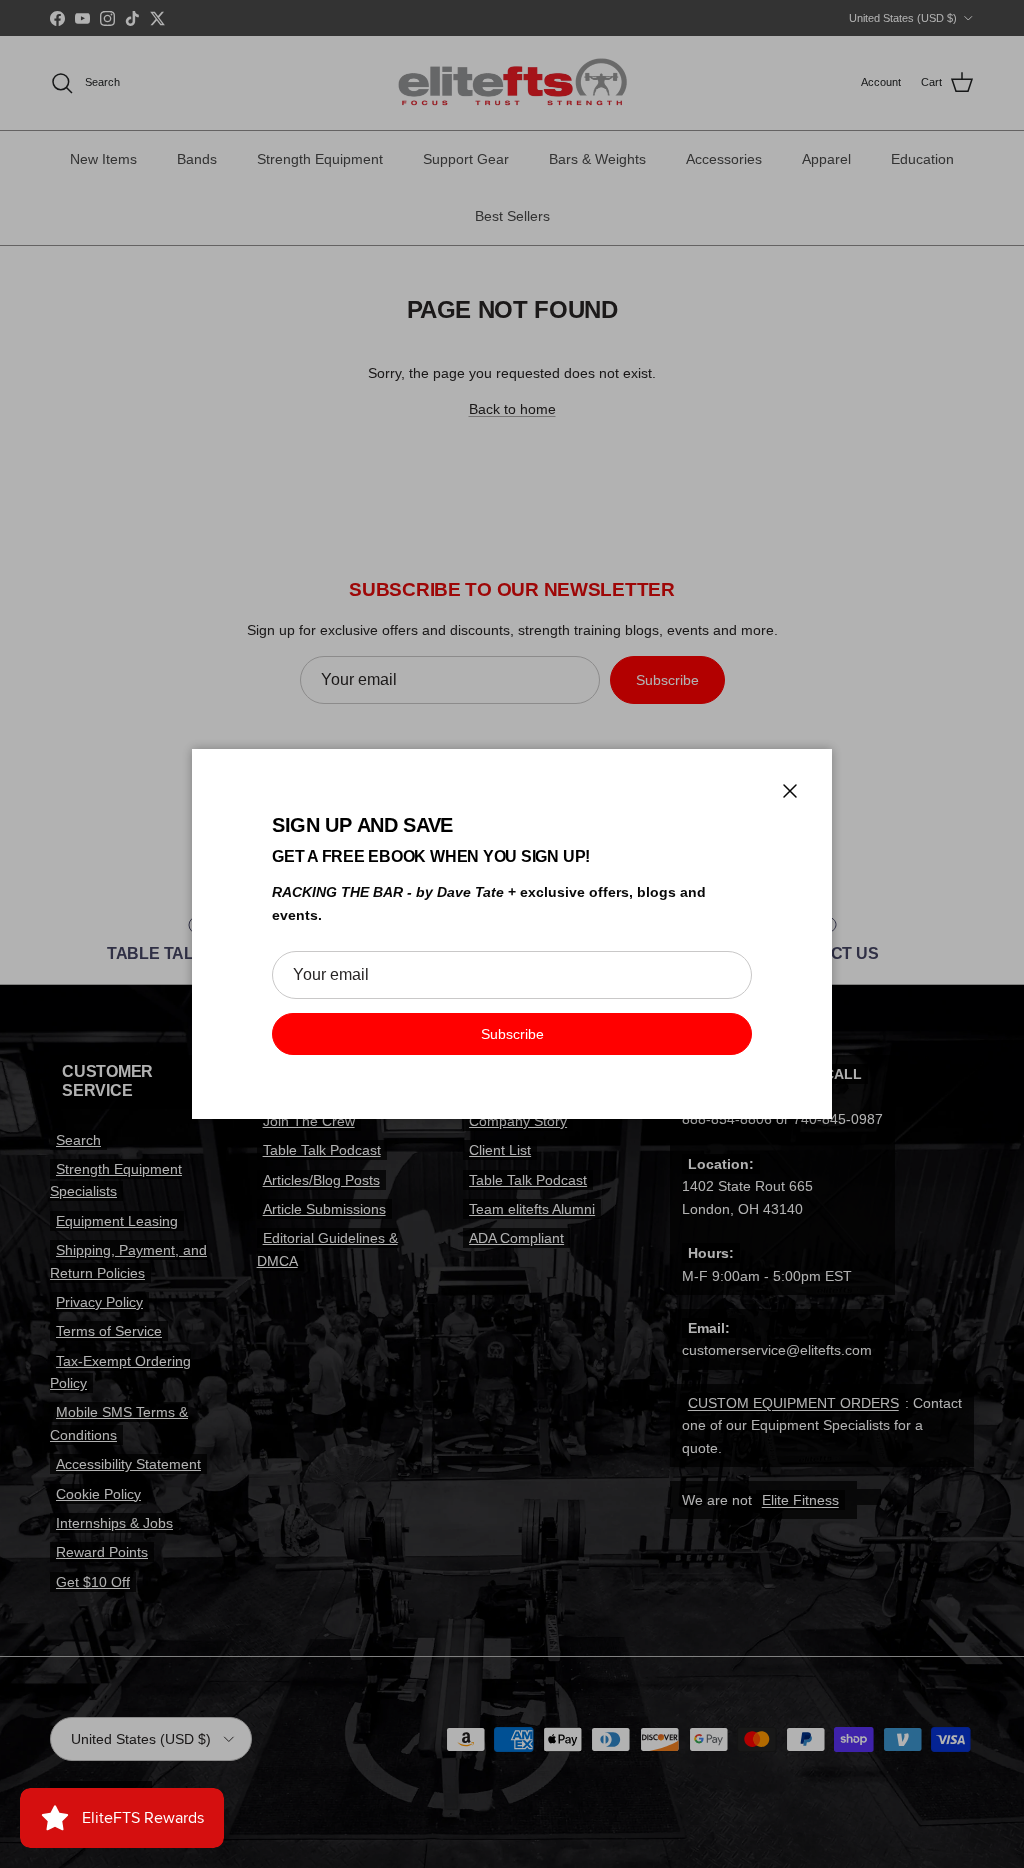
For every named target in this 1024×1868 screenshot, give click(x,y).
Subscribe (512, 1034)
